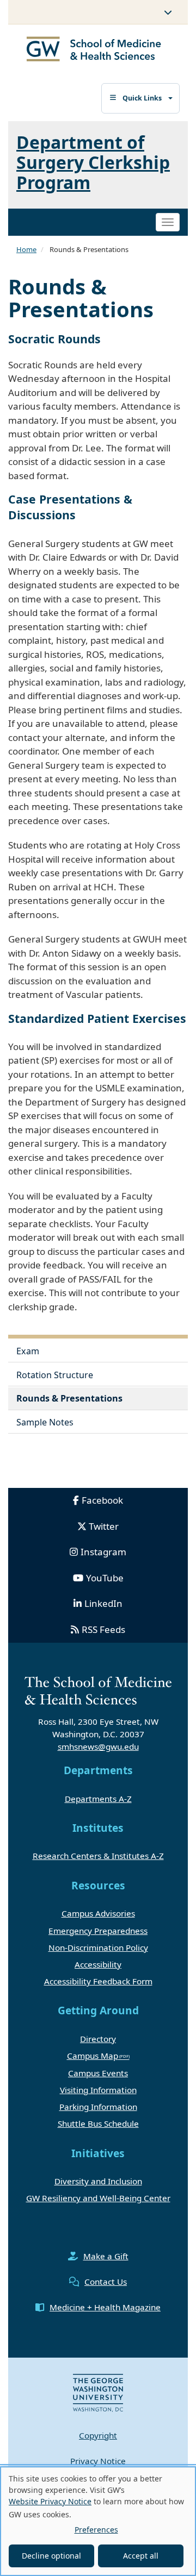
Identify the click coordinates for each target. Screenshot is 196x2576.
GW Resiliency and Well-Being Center (98, 2198)
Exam (28, 1351)
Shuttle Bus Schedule (98, 2123)
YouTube (105, 1578)
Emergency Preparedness (98, 1931)
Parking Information (98, 2107)
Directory (98, 2039)
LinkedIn (103, 1603)
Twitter (104, 1526)
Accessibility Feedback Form (98, 1981)
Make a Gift (106, 2256)
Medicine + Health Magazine (105, 2307)
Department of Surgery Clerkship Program (93, 162)
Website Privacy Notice (50, 2501)
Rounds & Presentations (69, 1398)
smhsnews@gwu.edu (98, 1746)
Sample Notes (45, 1422)
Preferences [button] (96, 2530)
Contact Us (106, 2282)
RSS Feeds (103, 1629)
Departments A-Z (98, 1799)
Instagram (103, 1552)
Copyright (98, 2435)
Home (26, 249)
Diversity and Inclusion (98, 2181)
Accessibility (98, 1964)
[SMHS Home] (94, 50)
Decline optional (51, 2556)
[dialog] (98, 2521)
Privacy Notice (98, 2461)
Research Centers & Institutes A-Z (98, 1856)
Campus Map (93, 2056)
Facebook (102, 1500)
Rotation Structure (55, 1375)
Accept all (141, 2556)
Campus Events (98, 2073)
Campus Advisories (98, 1913)
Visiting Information (98, 2090)
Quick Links (142, 98)
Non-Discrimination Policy (98, 1947)
